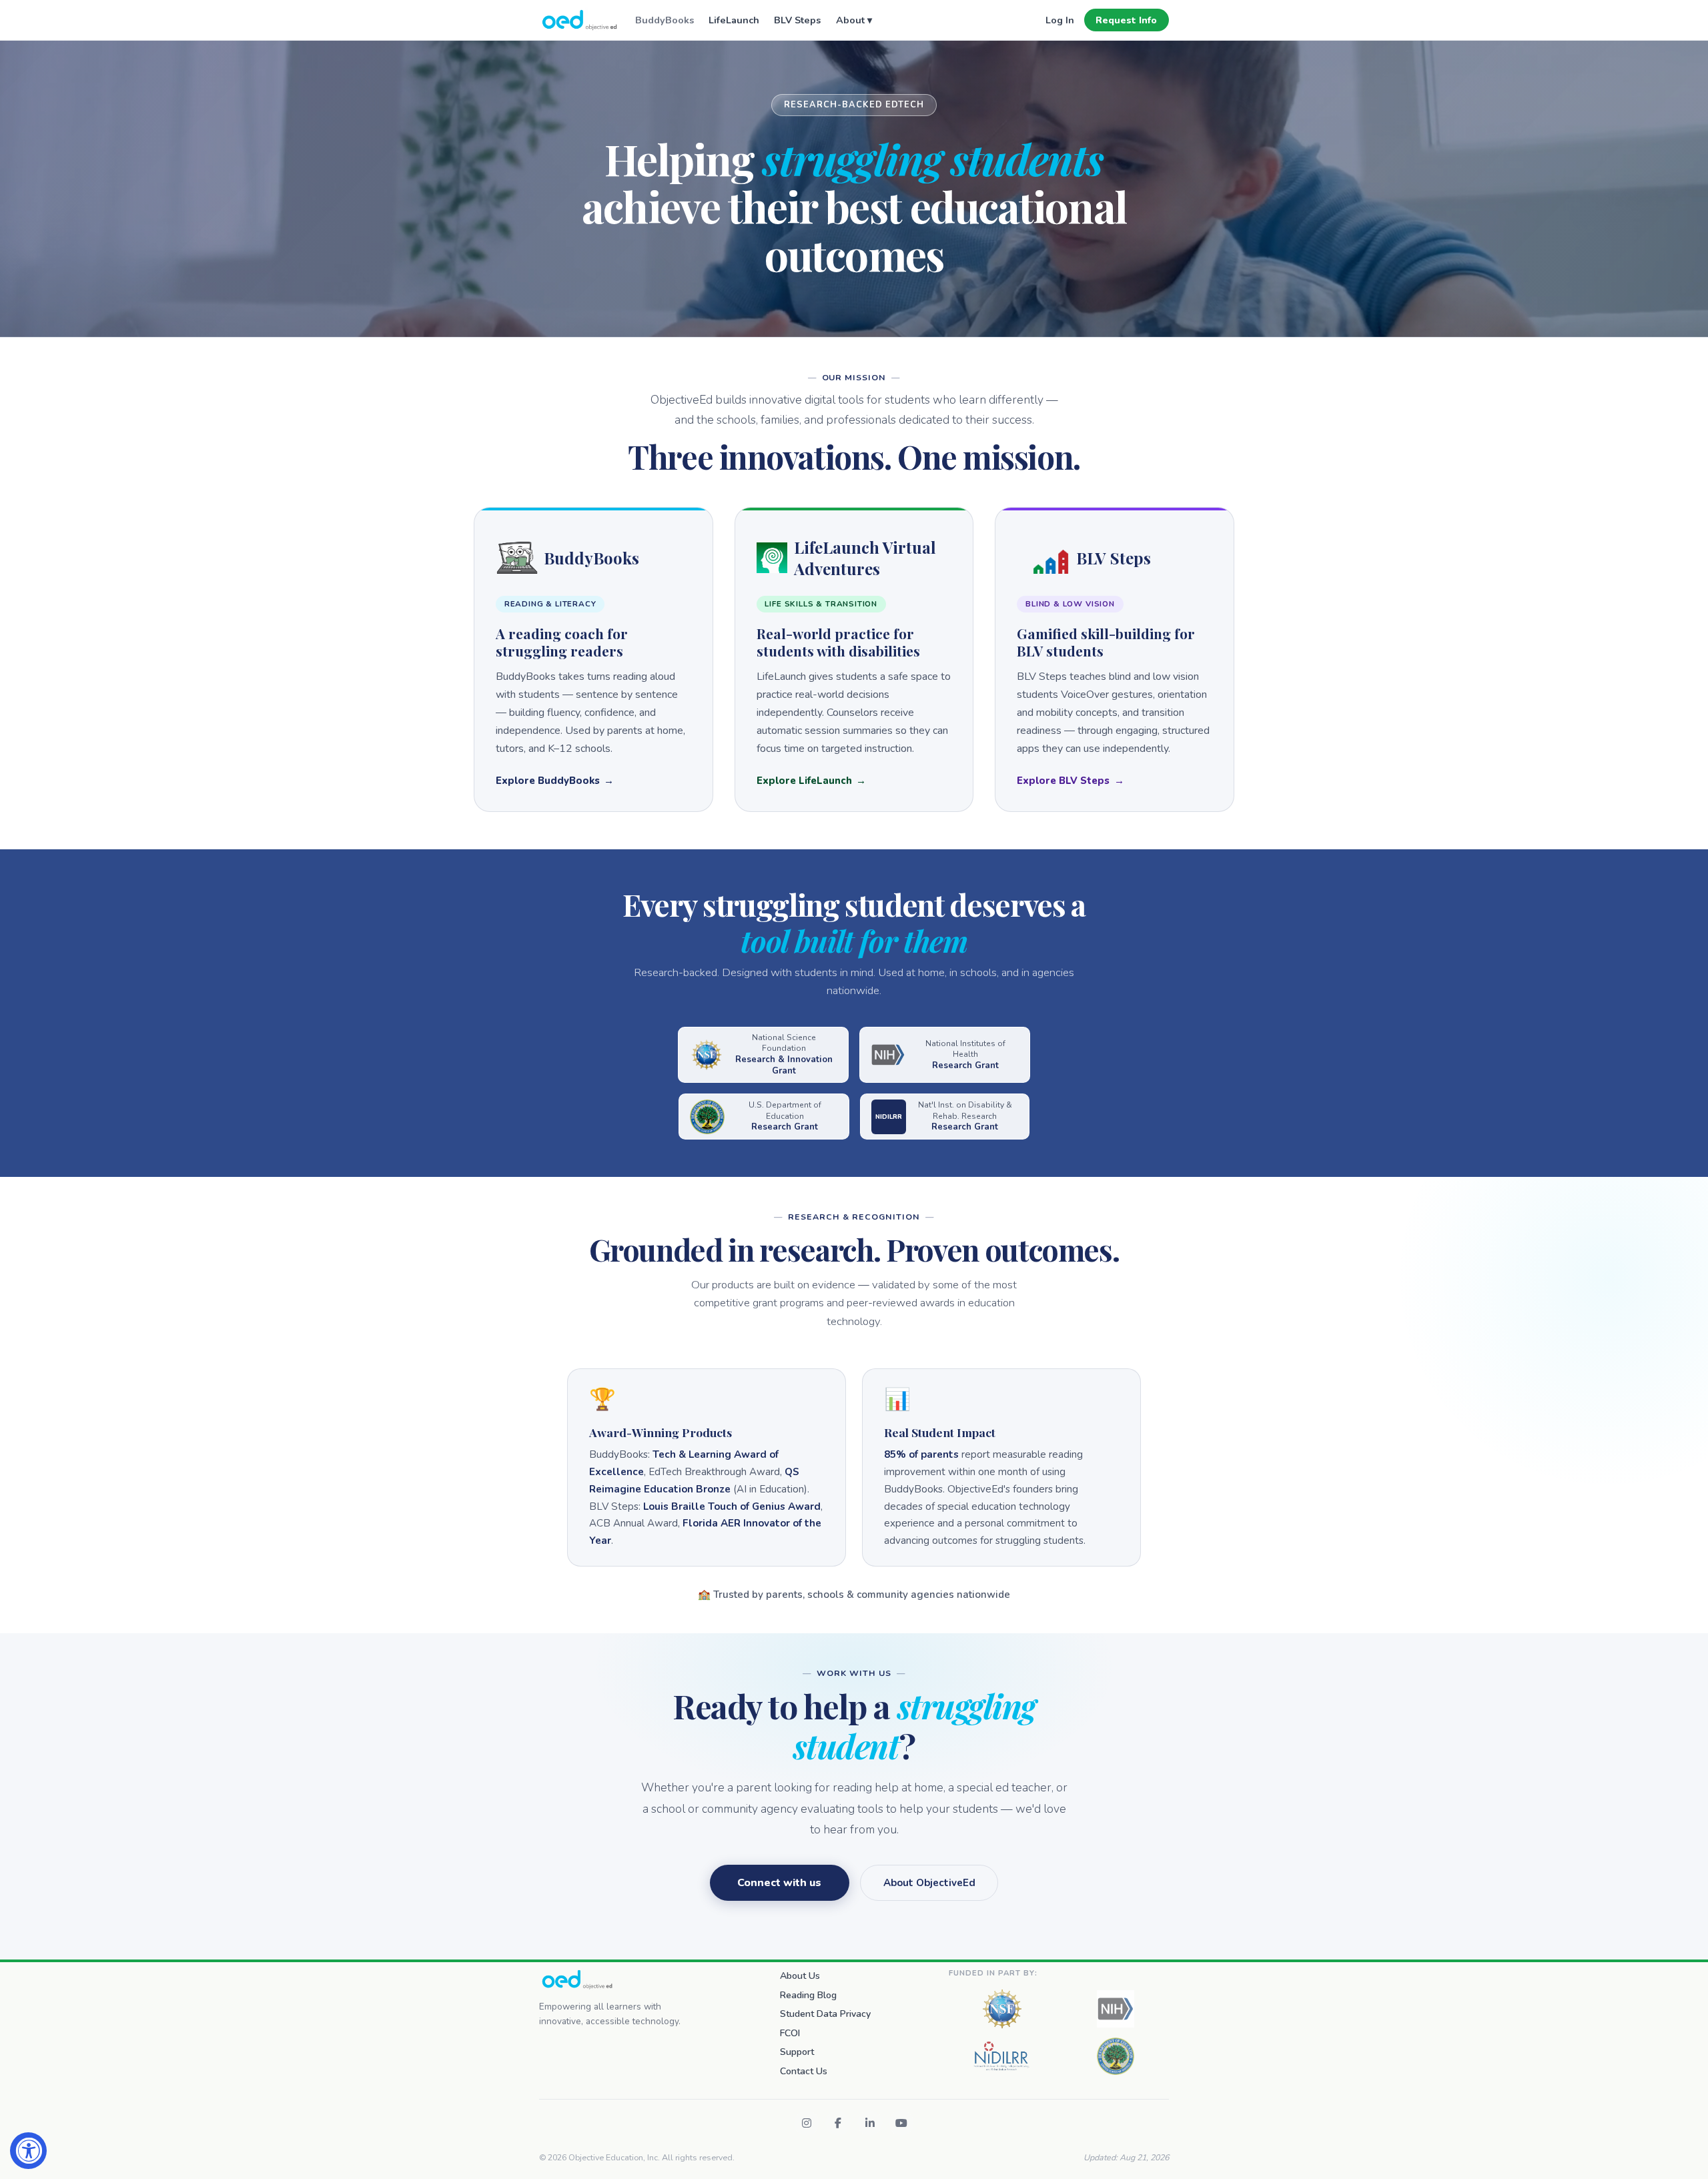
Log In (1060, 20)
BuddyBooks (665, 20)
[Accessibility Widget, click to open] (28, 2151)
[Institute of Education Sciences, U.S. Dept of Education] (1116, 2056)
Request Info (1126, 20)
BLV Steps (797, 20)
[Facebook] (838, 2123)
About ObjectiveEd (929, 1883)
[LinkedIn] (870, 2123)
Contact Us (804, 2071)
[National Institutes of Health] (1116, 2009)
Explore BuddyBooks (548, 781)
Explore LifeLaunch (804, 781)
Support (797, 2052)
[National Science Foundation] (1002, 2009)
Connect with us (779, 1883)
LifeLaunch (734, 20)
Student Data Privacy (825, 2014)
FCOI (790, 2033)
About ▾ (854, 20)
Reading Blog (808, 1995)
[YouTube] (901, 2123)
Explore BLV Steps (1063, 781)
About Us (800, 1976)
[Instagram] (807, 2123)
